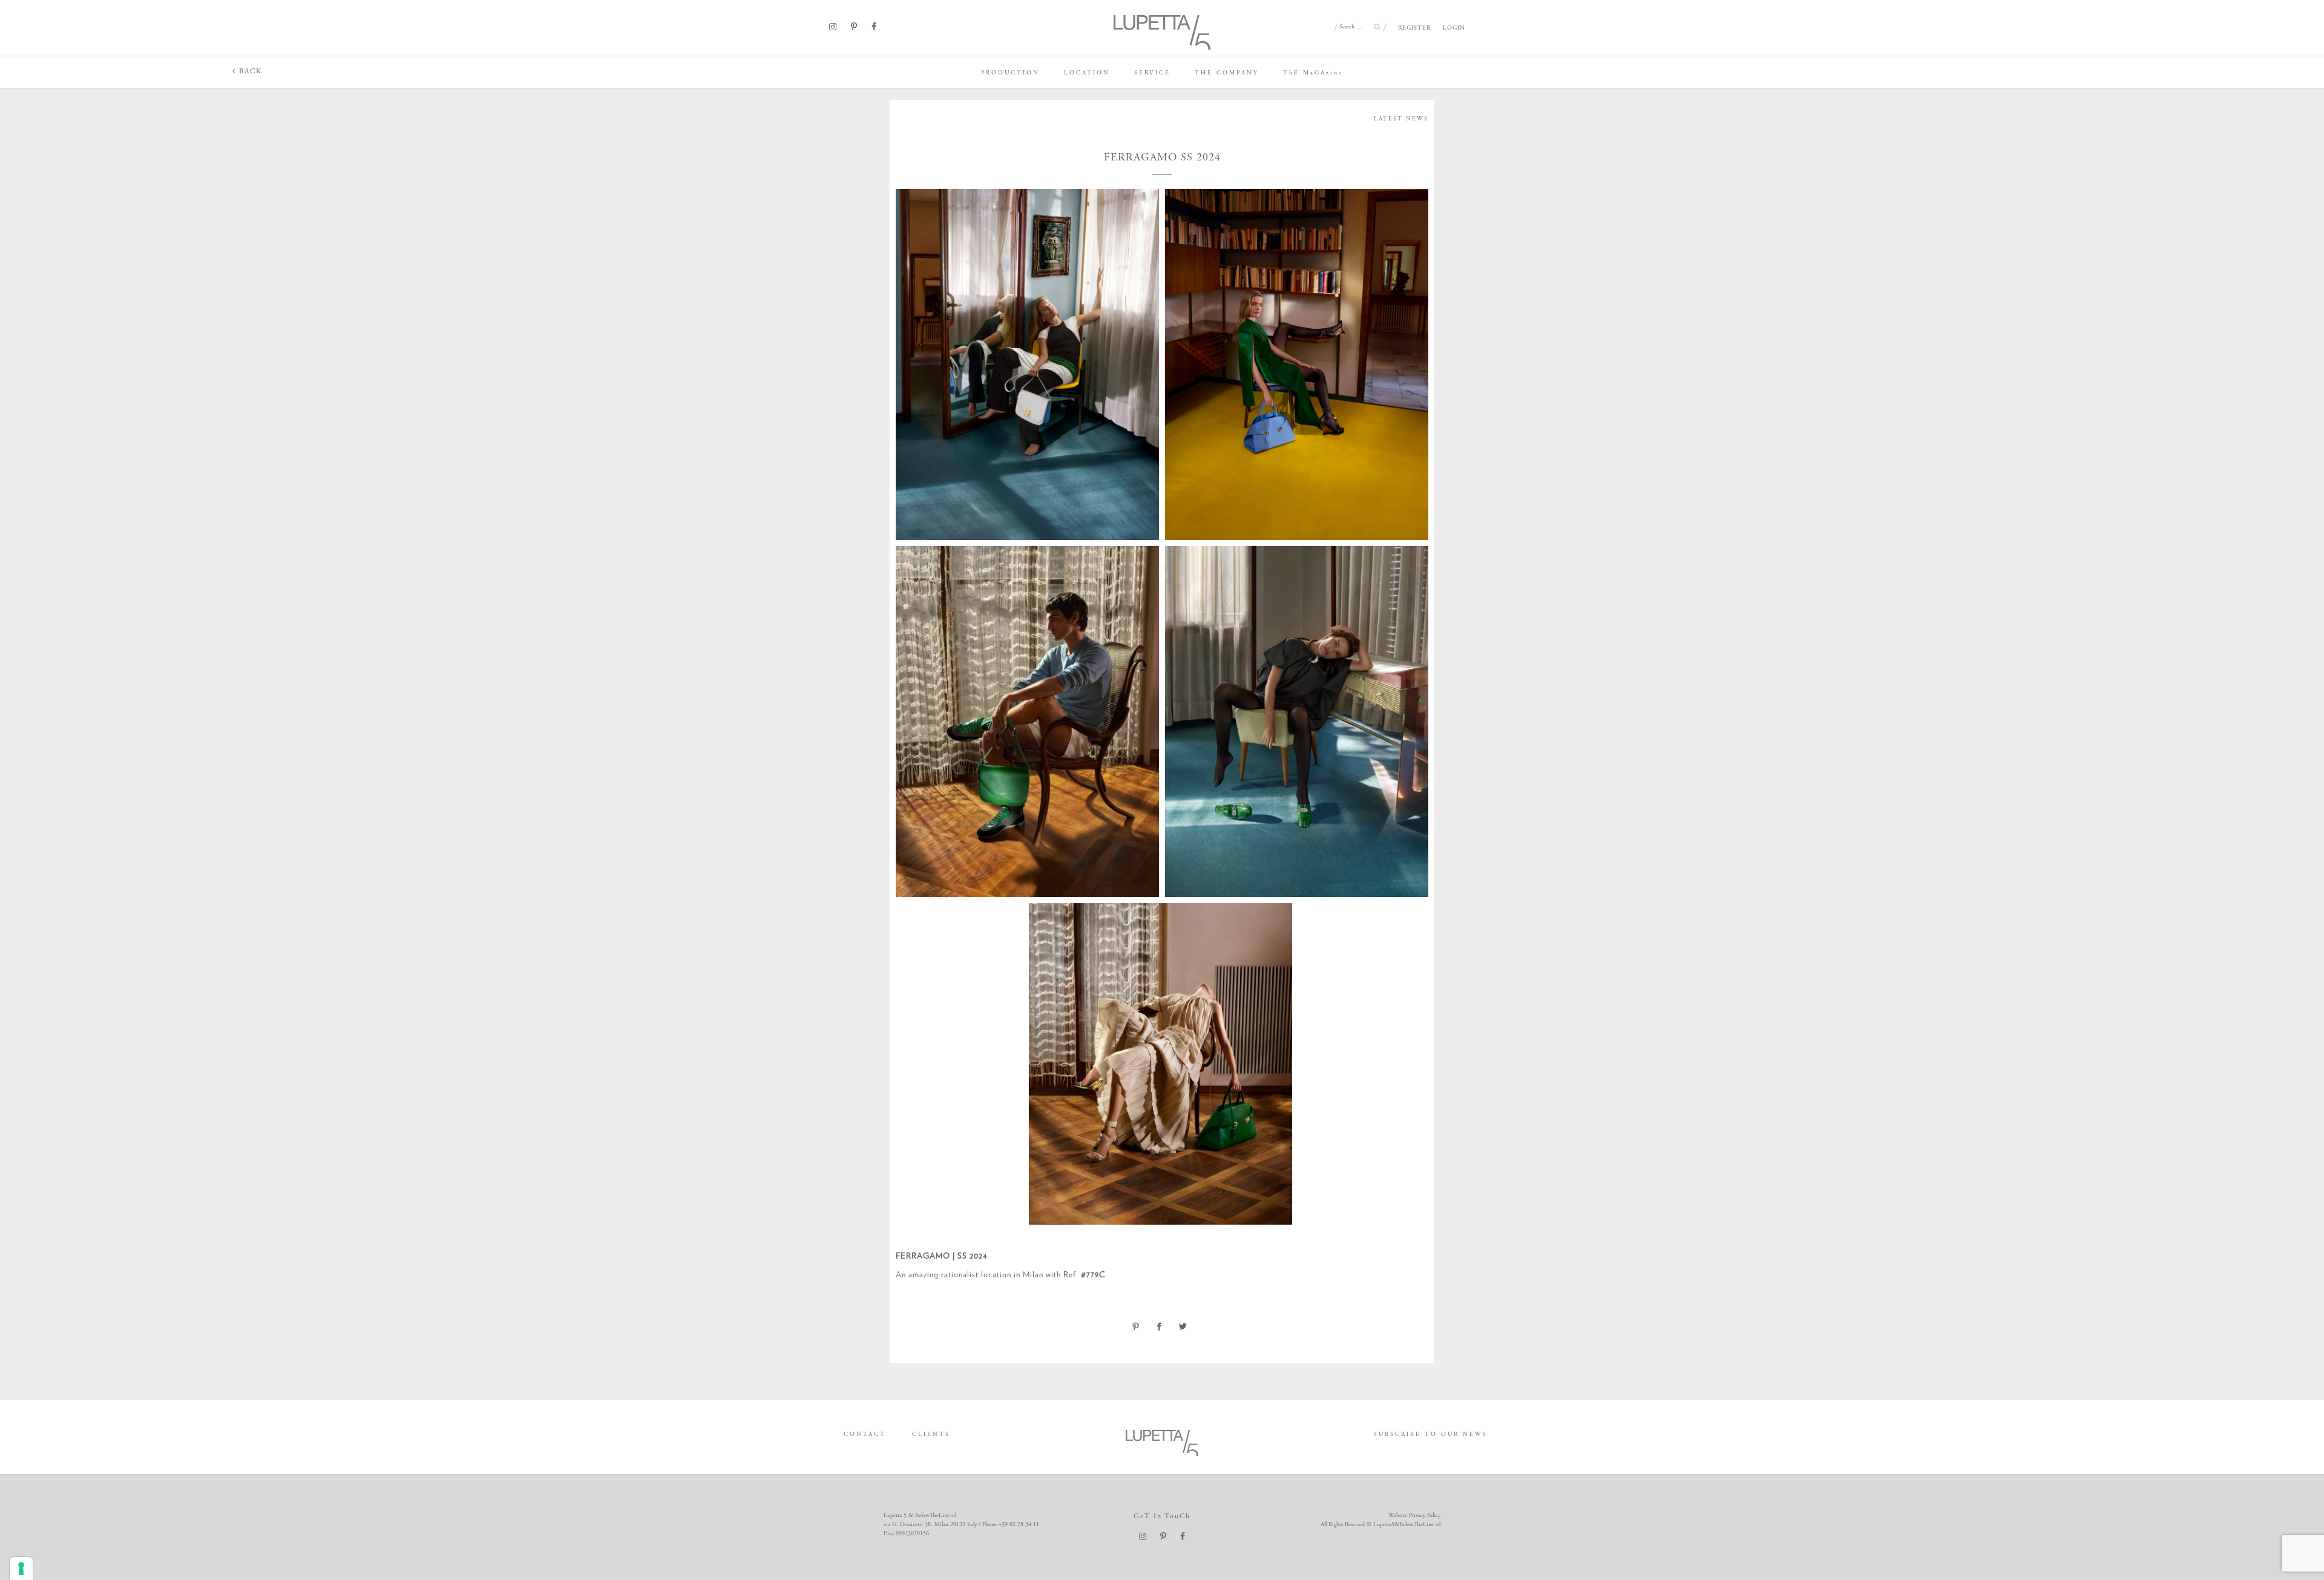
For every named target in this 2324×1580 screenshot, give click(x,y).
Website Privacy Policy (1414, 1516)
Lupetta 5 (20, 70)
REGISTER (1414, 28)
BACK (249, 71)
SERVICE (1152, 73)
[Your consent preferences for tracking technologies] (21, 1568)
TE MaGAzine (1313, 73)
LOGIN (1454, 28)
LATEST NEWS (1401, 119)
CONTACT (865, 1434)
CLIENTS (931, 1434)
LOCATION (1087, 73)
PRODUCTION (1010, 73)
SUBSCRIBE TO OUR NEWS (1431, 1434)
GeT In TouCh (1162, 1516)
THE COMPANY (1227, 73)
